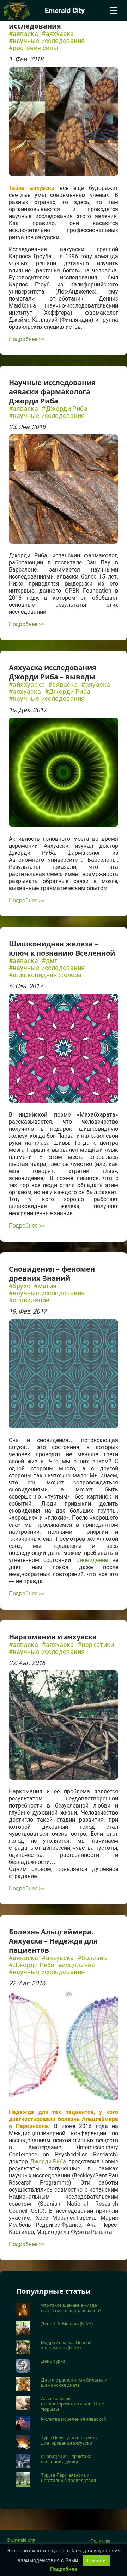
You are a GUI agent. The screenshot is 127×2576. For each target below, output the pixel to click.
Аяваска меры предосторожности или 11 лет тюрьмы (74, 2404)
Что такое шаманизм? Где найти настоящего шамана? (71, 2308)
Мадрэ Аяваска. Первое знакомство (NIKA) (66, 2345)
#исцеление (77, 1965)
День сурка (53, 2361)
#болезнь (92, 1958)
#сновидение (29, 1300)
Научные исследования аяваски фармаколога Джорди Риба (52, 392)
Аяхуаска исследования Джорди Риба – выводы (53, 672)
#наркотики (96, 1645)
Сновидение (92, 1560)
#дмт (50, 961)
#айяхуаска (27, 685)
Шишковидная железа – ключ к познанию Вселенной (62, 948)
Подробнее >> (27, 339)
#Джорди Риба (65, 409)
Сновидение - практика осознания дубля (66, 2459)
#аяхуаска (58, 34)
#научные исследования (47, 41)
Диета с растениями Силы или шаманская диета (74, 2383)
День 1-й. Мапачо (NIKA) (67, 2324)
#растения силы (34, 48)
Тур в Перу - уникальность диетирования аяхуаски (69, 2440)
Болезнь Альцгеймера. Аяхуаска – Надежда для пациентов (53, 1941)
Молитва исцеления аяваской (74, 2419)
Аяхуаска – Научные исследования (46, 21)
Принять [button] (96, 2561)
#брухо (20, 1286)
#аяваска (23, 34)
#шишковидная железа (45, 975)
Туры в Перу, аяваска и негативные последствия (68, 2478)
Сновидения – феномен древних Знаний (52, 1274)
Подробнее (64, 2569)
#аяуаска (96, 685)
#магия (45, 1286)
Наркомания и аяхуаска (53, 1637)
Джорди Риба (48, 2162)
